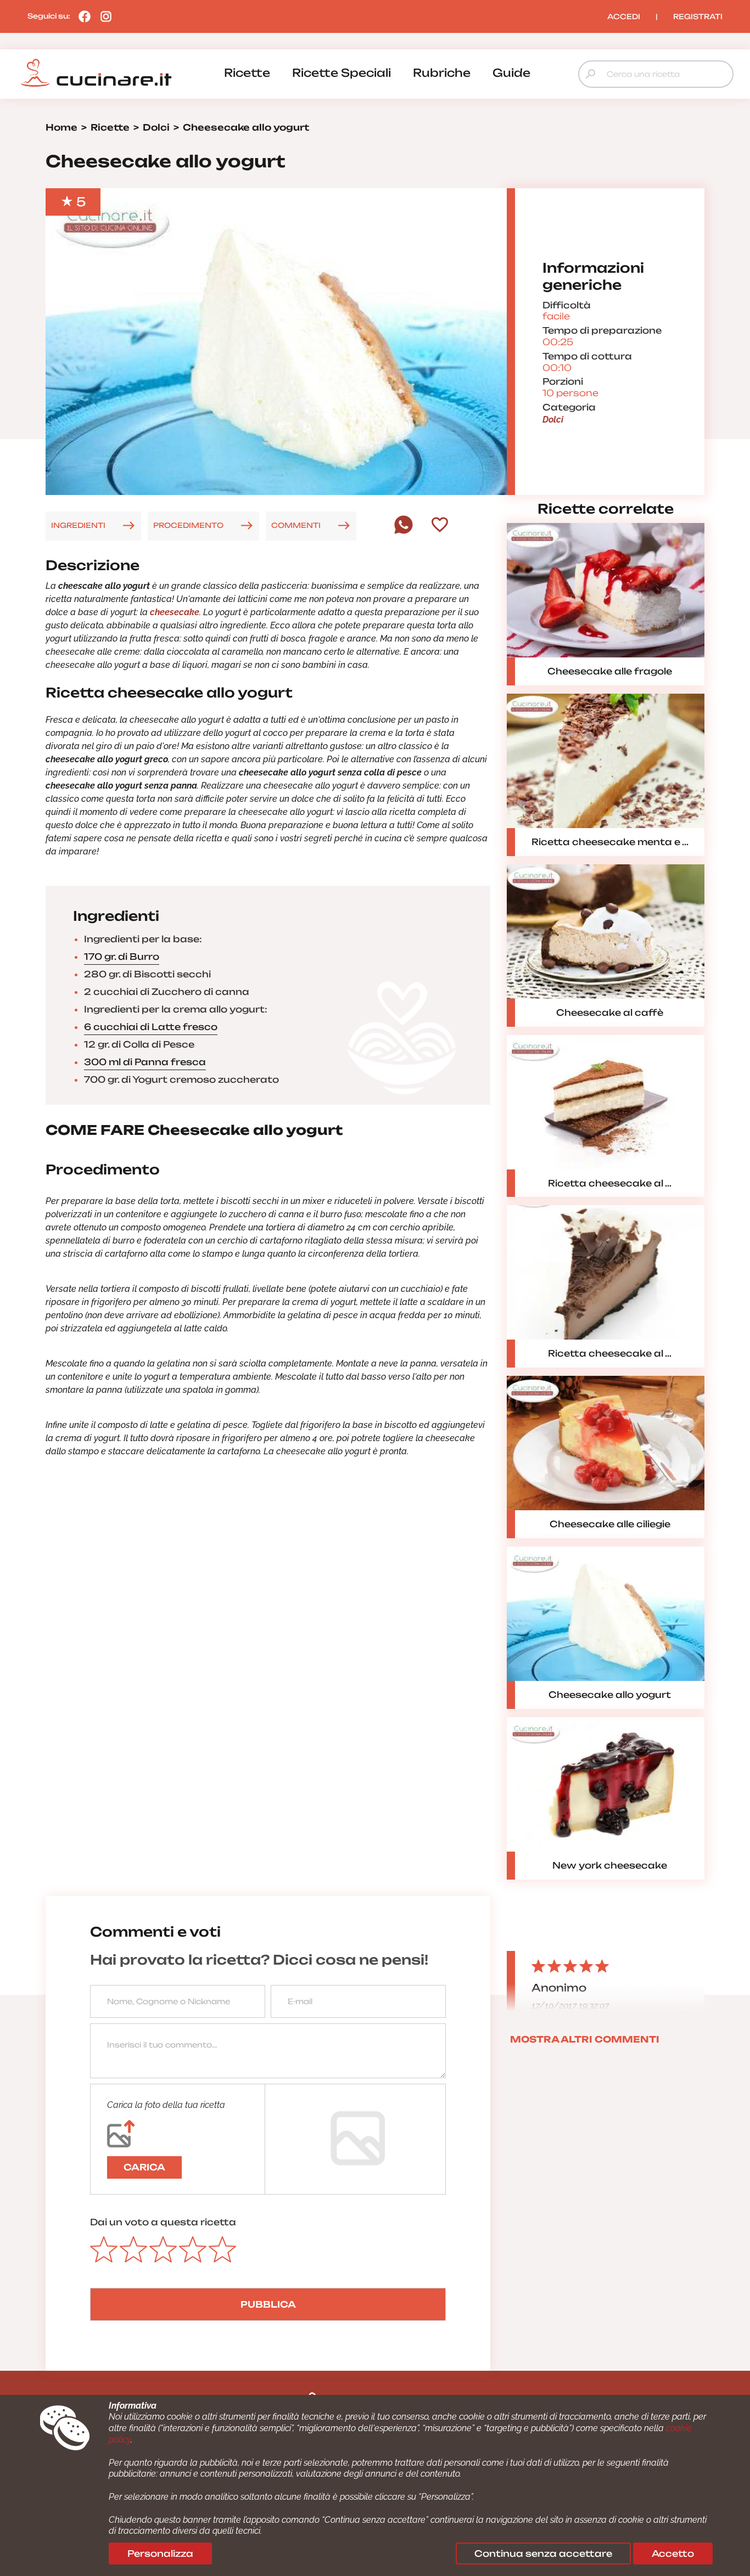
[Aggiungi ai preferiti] (440, 526)
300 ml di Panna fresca (145, 1062)
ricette (247, 73)
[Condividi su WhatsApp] (404, 531)
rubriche (442, 73)
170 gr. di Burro (122, 957)
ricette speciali (342, 73)
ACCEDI (624, 16)
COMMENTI (296, 525)
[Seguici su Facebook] (82, 16)
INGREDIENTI (78, 525)
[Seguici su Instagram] (103, 16)
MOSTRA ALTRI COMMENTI (585, 2039)
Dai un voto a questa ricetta (163, 2222)
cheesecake (175, 612)
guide (511, 73)
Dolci (553, 420)
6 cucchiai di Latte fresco (151, 1027)
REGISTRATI (698, 16)
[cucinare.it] (96, 73)
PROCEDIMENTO (188, 525)
